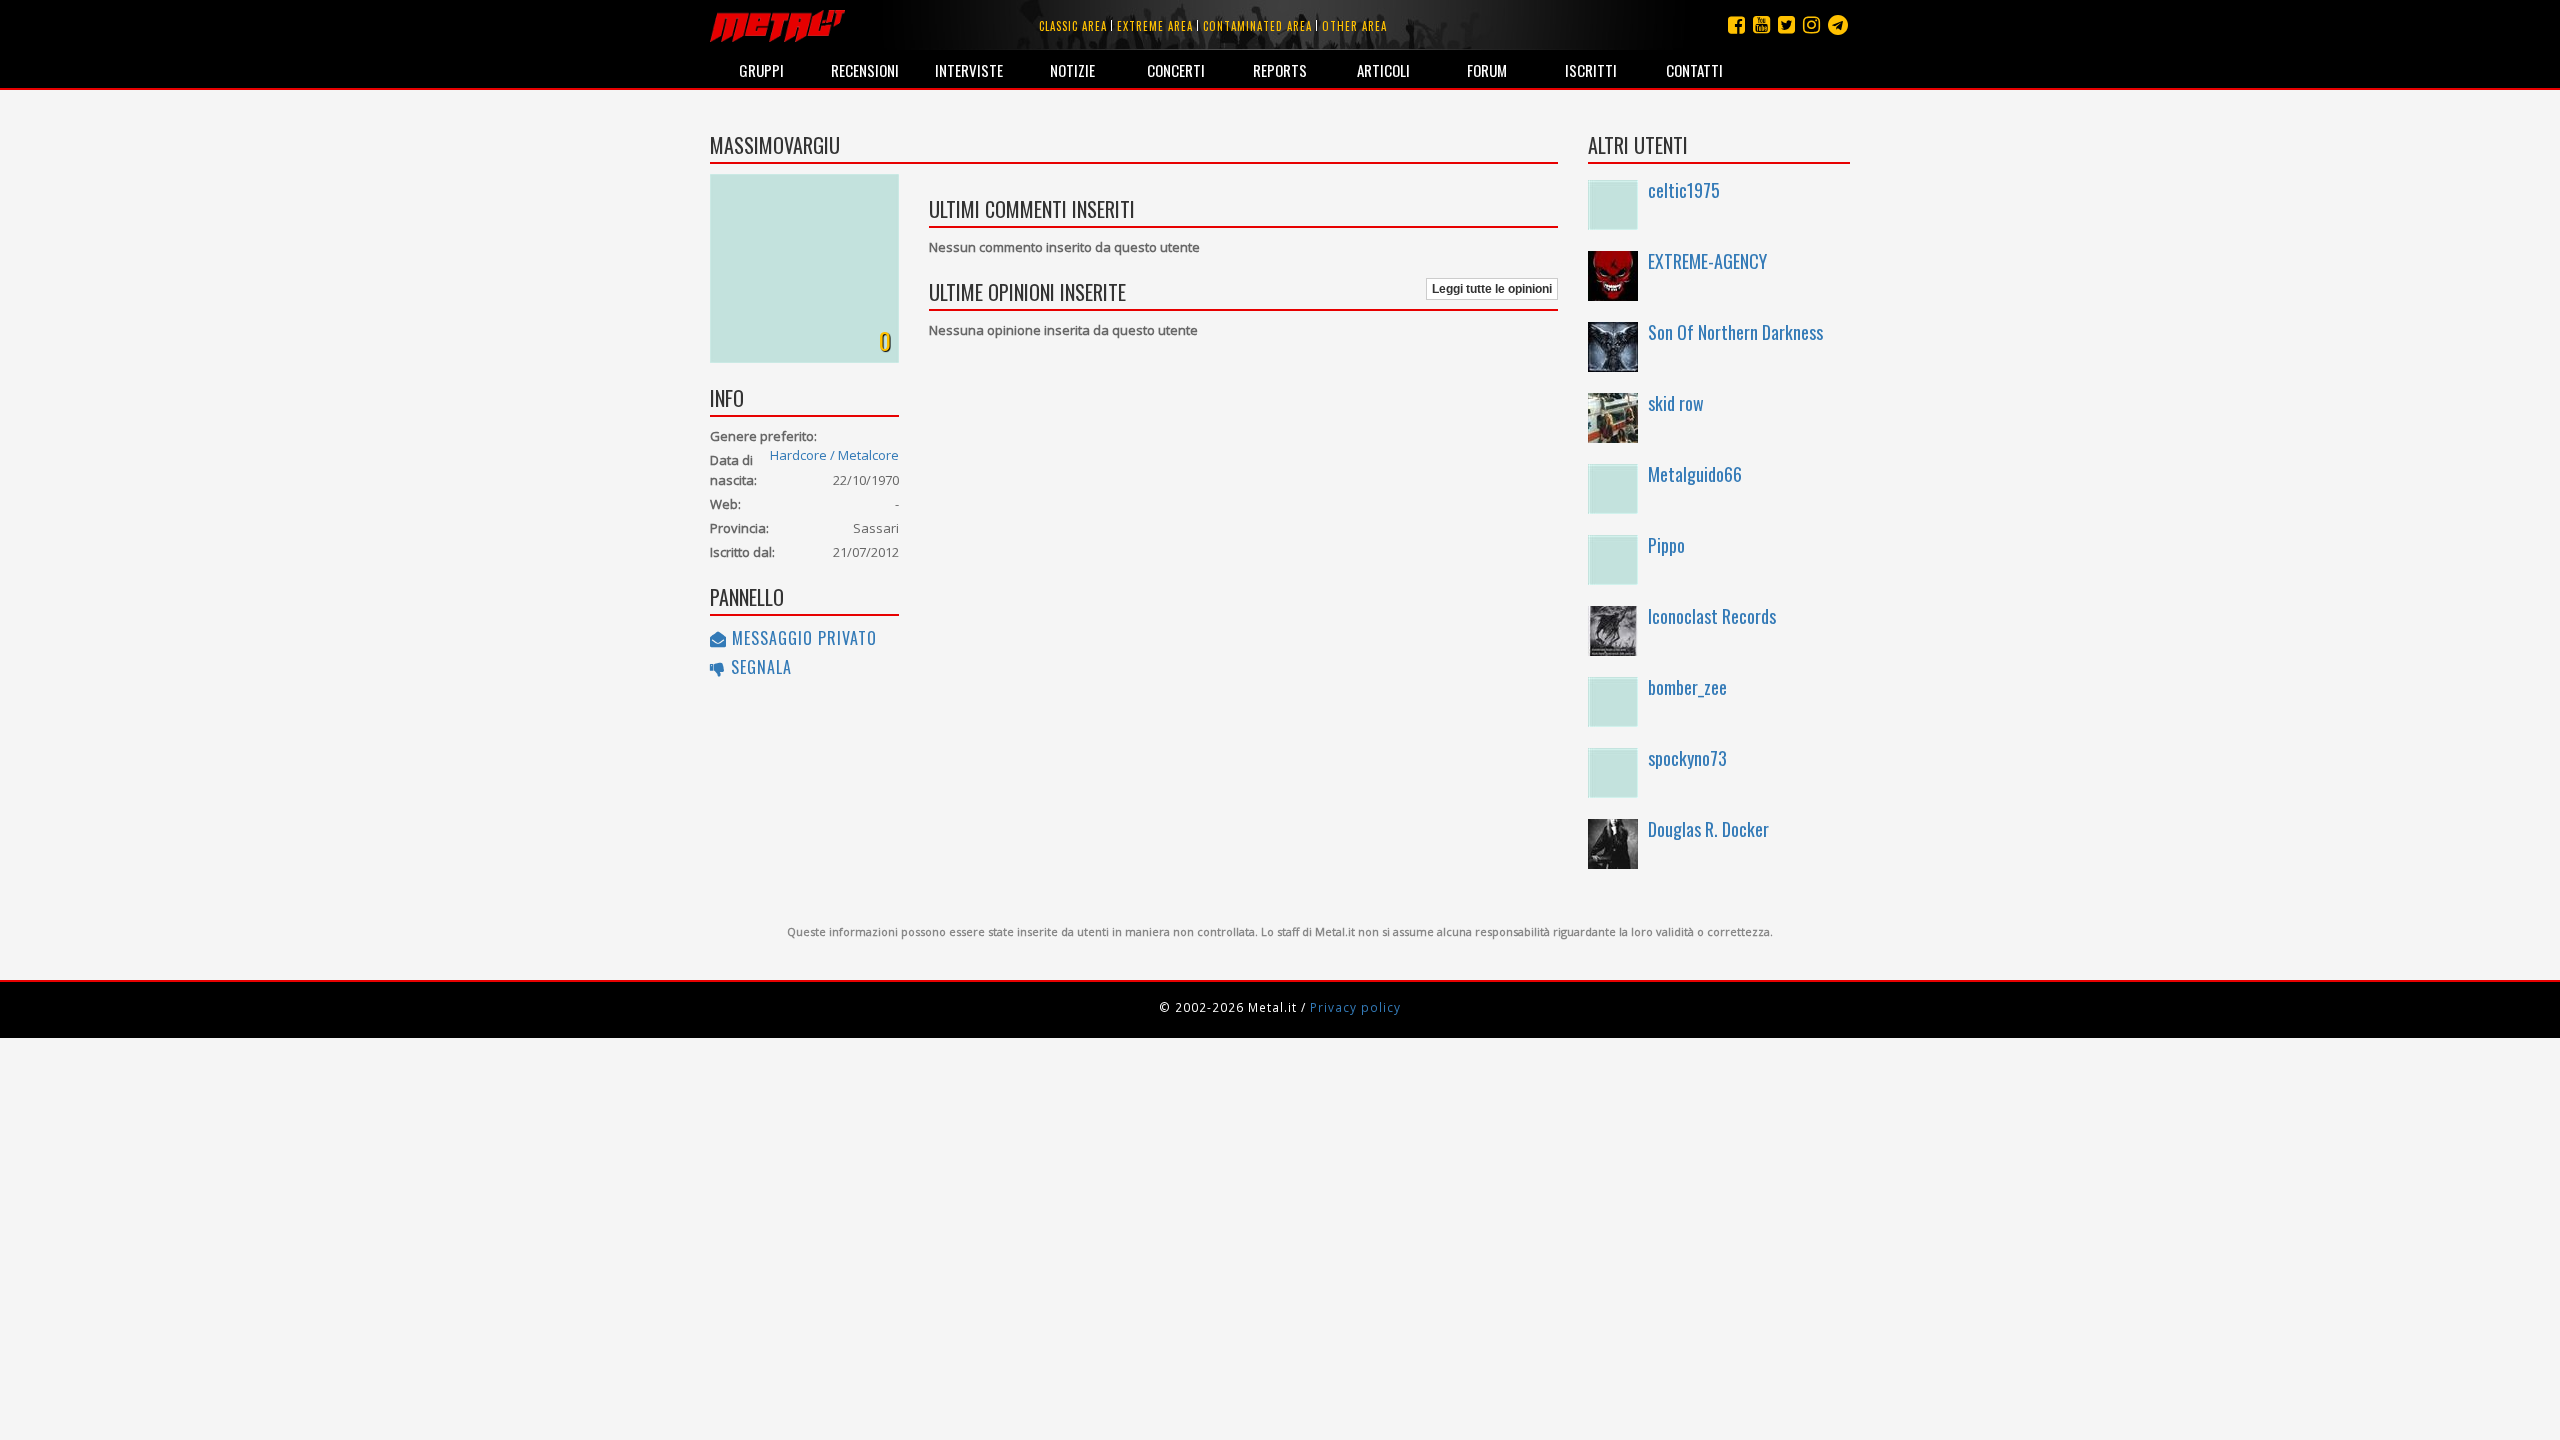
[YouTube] (1761, 24)
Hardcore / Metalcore (834, 455)
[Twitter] (1786, 24)
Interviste (969, 70)
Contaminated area (1257, 26)
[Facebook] (1736, 24)
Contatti (1694, 70)
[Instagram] (1838, 24)
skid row (1676, 403)
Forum (1487, 70)
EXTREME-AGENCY (1707, 261)
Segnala (759, 667)
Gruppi (761, 70)
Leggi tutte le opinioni (1492, 289)
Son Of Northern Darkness (1735, 332)
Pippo (1666, 545)
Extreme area (1155, 26)
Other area (1354, 26)
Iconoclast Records (1712, 616)
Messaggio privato (802, 638)
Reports (1280, 70)
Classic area (1073, 26)
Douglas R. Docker (1708, 829)
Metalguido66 (1695, 474)
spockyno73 (1687, 758)
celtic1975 (1684, 190)
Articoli (1383, 70)
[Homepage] (777, 25)
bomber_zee (1687, 687)
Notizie (1072, 70)
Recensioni (865, 70)
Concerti (1176, 70)
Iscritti (1591, 70)
